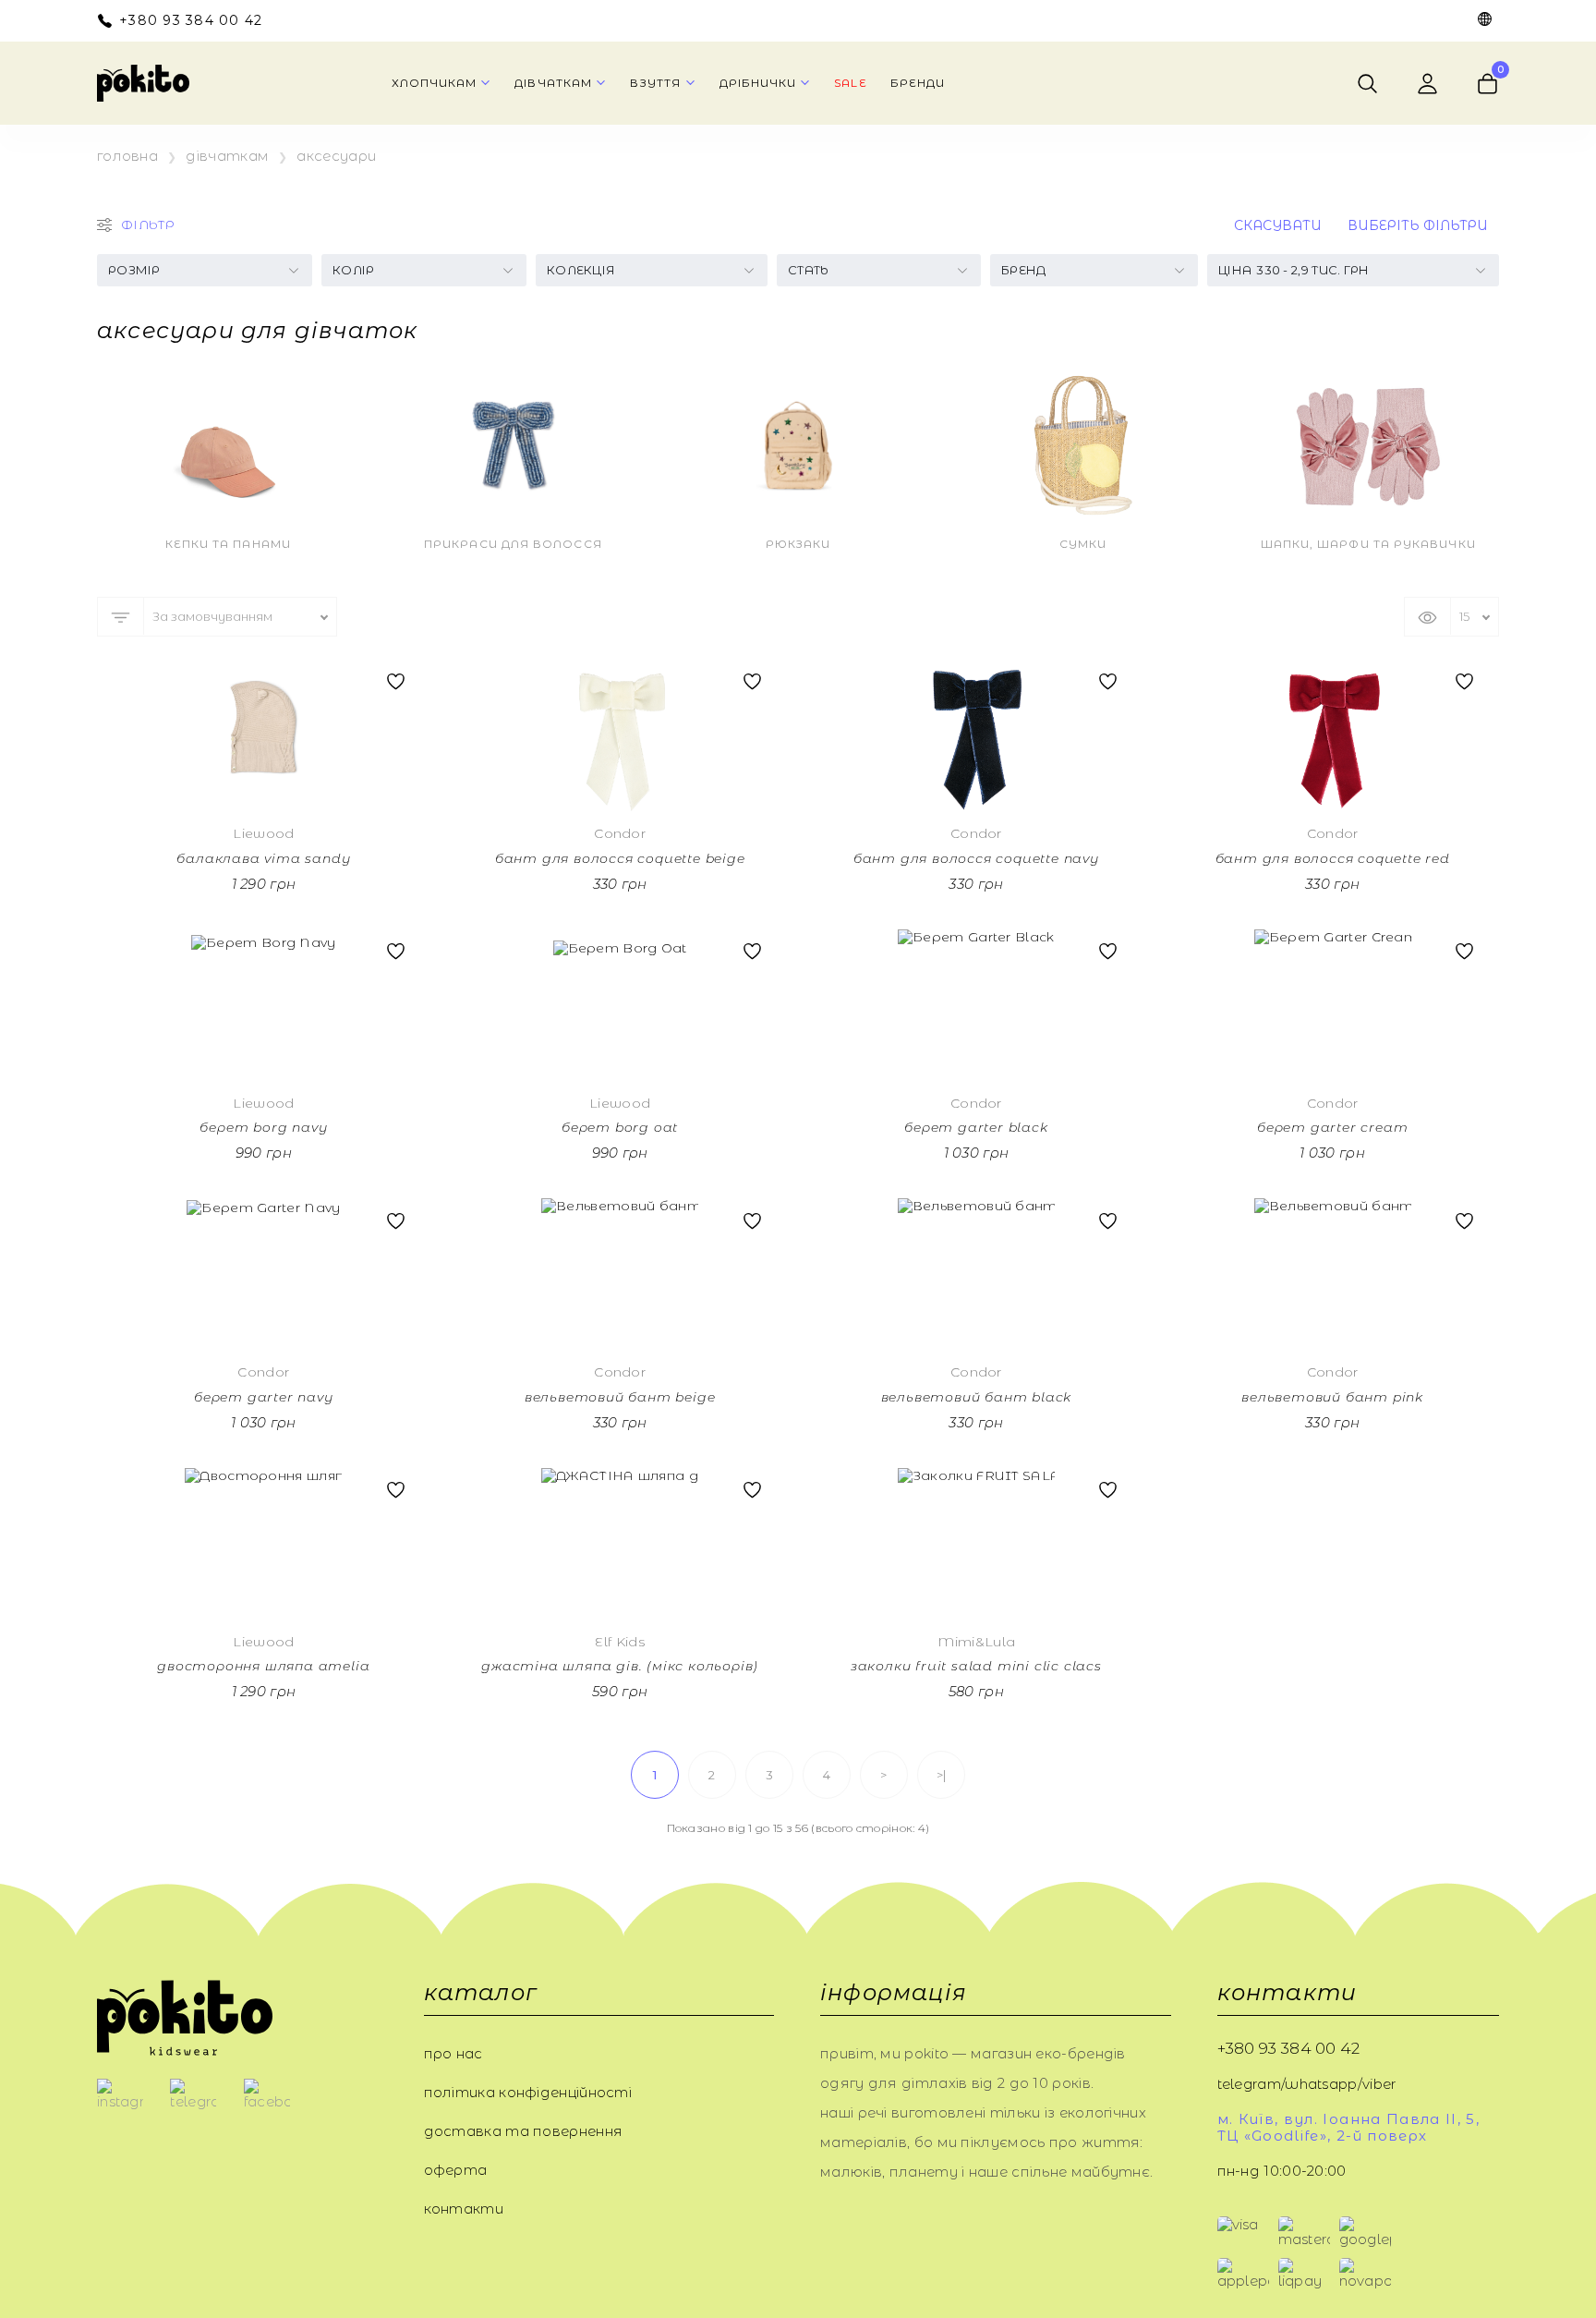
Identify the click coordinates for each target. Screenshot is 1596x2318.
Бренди (918, 83)
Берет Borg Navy (263, 1128)
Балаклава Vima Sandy (263, 859)
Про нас (453, 2053)
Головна (127, 156)
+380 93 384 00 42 (191, 21)
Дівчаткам (227, 156)
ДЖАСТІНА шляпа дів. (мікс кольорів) (620, 1666)
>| (942, 1775)
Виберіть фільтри (1418, 225)
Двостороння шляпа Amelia (263, 1666)
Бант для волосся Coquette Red (1333, 859)
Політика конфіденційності (528, 2092)
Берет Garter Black (976, 1128)
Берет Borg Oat (620, 1128)
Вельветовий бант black (977, 1397)
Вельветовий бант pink (1332, 1397)
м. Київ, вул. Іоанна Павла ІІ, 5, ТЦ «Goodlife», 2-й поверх (1349, 2128)
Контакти (464, 2209)
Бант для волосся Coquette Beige (620, 859)
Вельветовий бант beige (620, 1397)
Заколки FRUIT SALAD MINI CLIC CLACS (976, 1666)
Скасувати (1278, 225)
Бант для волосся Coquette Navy (976, 859)
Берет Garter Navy (264, 1397)
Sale (850, 83)
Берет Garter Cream (1332, 1128)
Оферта (456, 2170)
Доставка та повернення (524, 2131)
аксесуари (336, 156)
